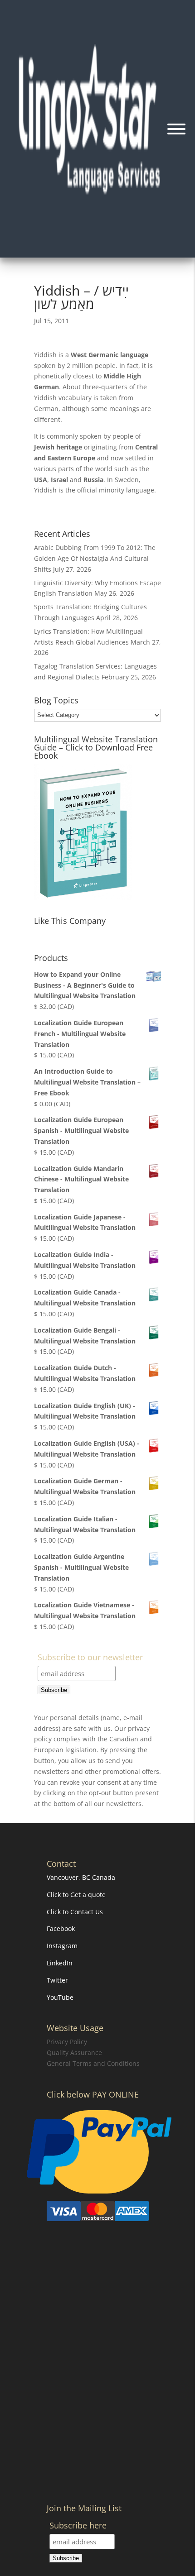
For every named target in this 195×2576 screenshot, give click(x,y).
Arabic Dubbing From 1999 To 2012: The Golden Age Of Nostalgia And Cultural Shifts (95, 558)
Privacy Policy (67, 2042)
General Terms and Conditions (93, 2063)
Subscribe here (78, 2526)
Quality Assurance (74, 2053)
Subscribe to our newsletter (90, 1658)
